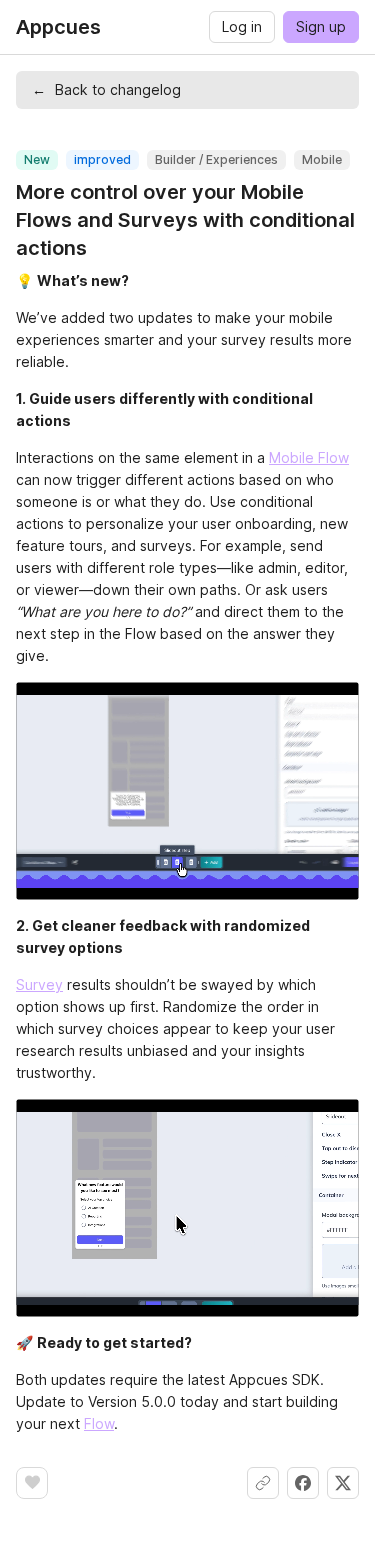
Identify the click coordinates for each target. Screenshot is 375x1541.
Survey (39, 984)
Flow (99, 1423)
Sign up (321, 26)
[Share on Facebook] (303, 1483)
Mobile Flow (309, 457)
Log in (242, 26)
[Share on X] (343, 1483)
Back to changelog (106, 89)
